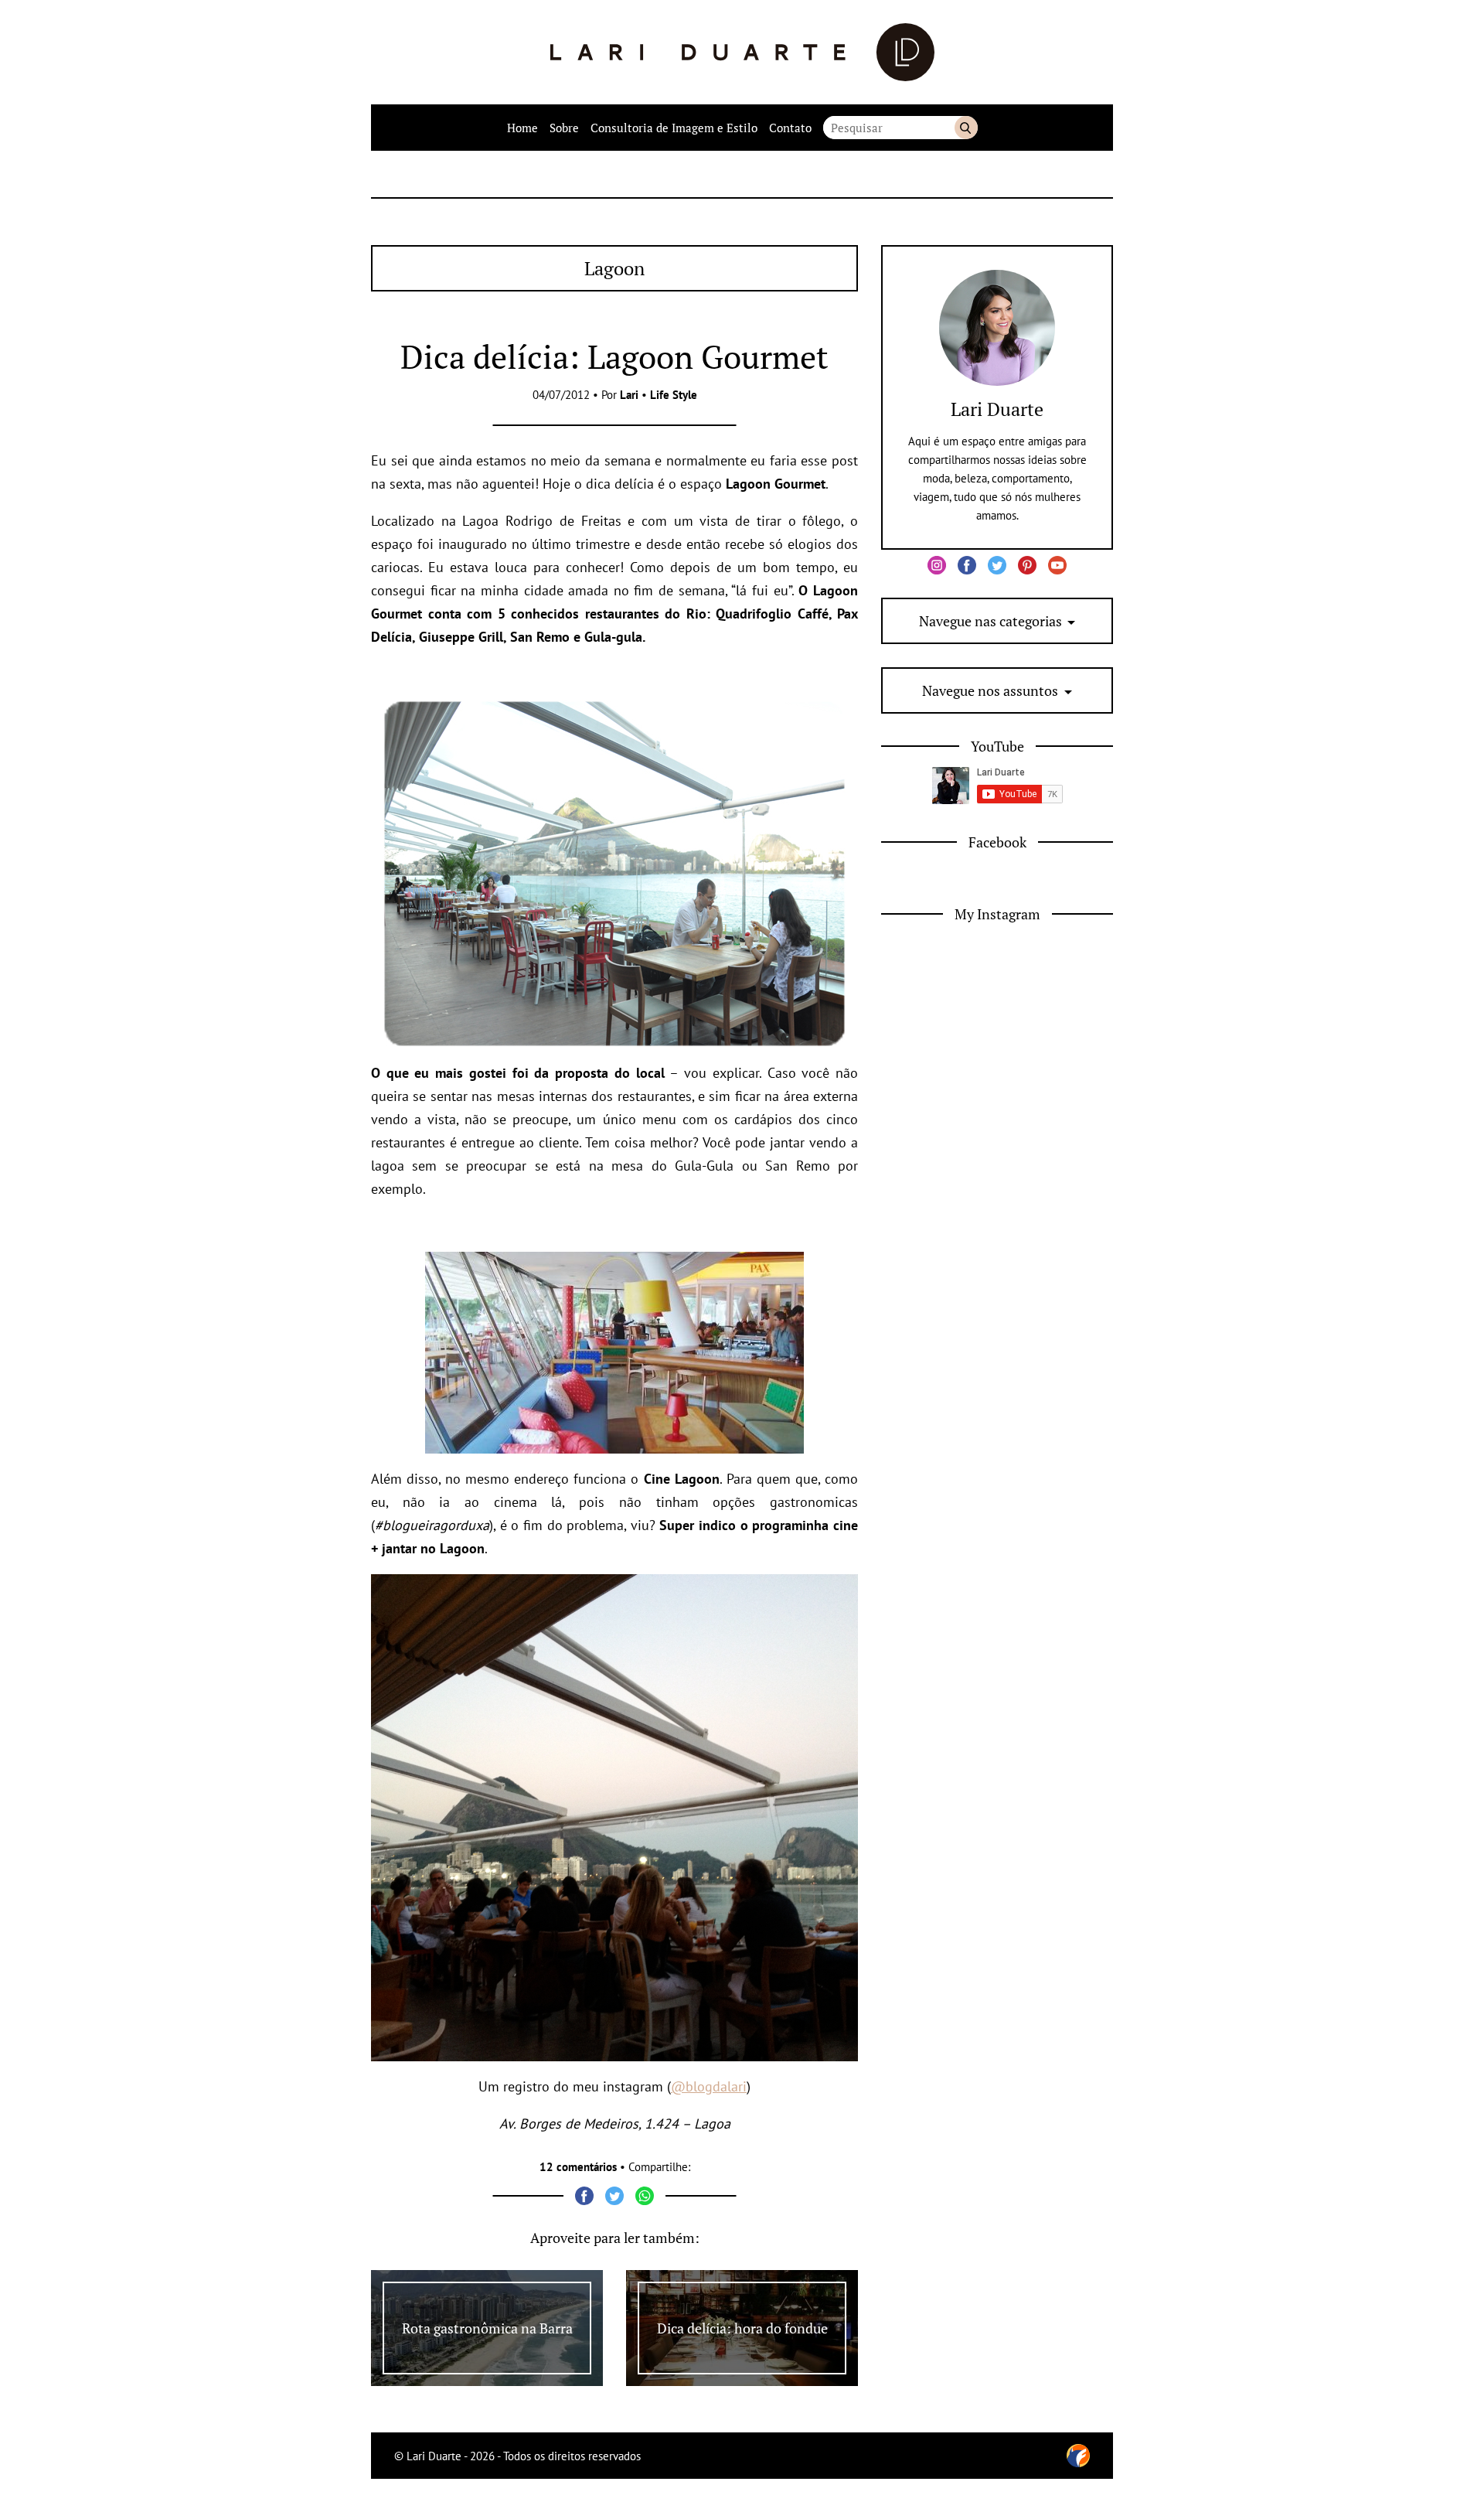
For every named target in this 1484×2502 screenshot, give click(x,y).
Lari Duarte (997, 409)
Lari (629, 395)
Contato (790, 128)
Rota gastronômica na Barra (487, 2328)
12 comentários (578, 2167)
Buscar (966, 128)
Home (522, 128)
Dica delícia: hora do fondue (742, 2328)
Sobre (564, 128)
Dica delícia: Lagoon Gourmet (614, 356)
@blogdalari (709, 2086)
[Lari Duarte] (742, 52)
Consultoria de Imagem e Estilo (674, 128)
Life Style (674, 395)
